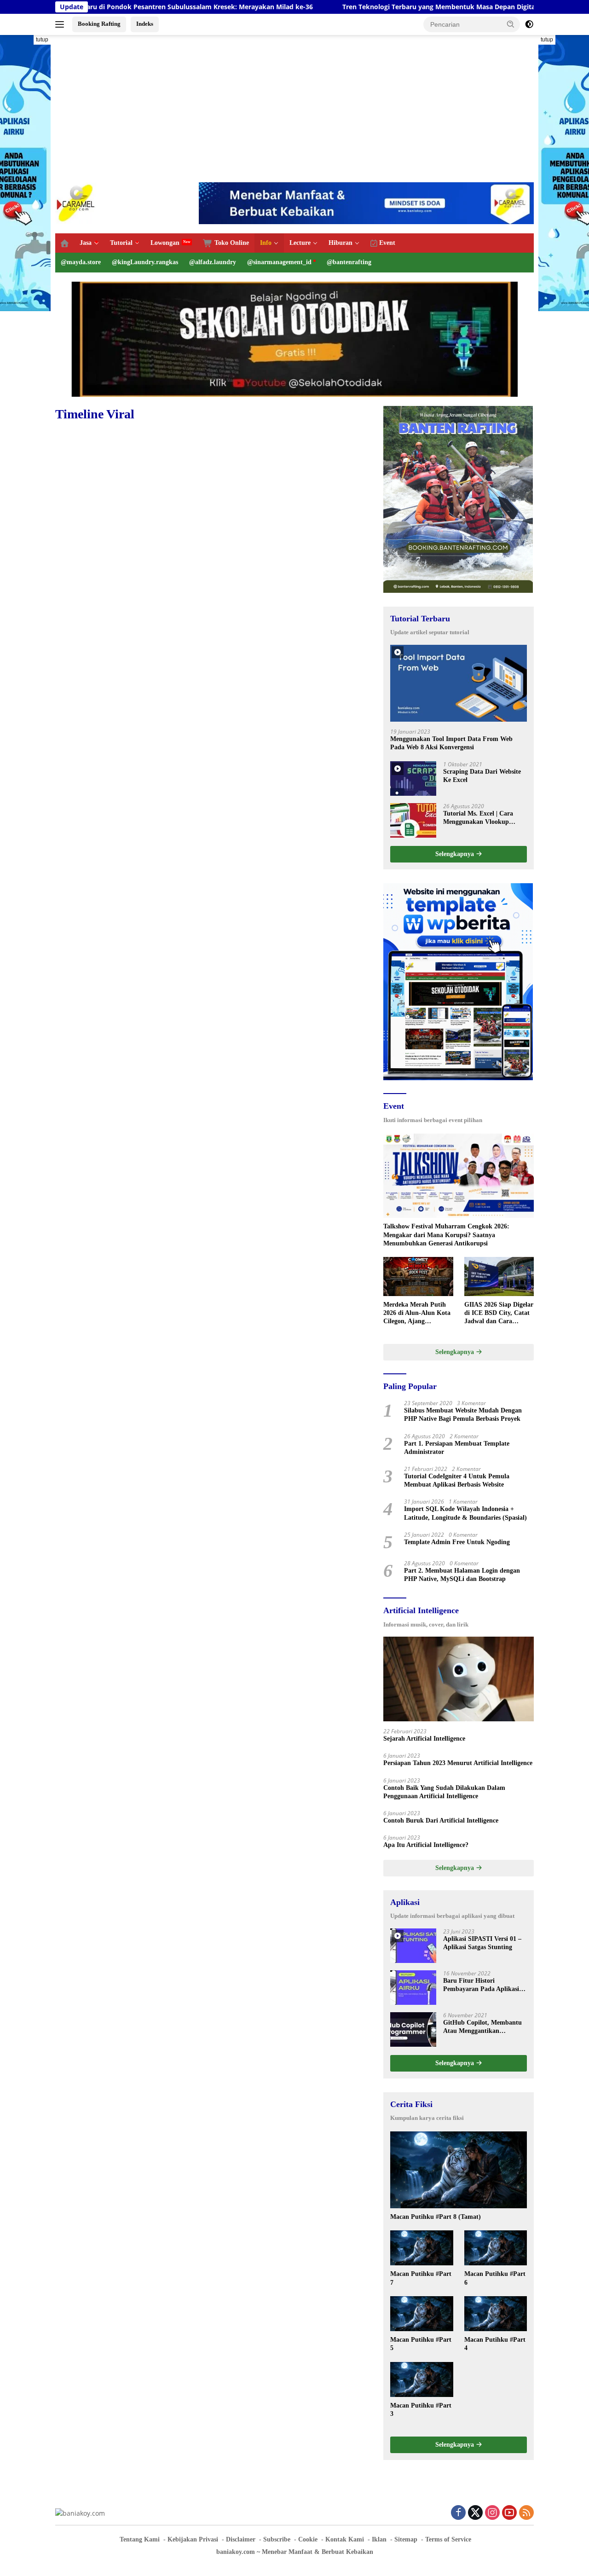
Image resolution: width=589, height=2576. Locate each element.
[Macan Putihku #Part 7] (422, 2248)
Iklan (379, 2539)
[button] (511, 24)
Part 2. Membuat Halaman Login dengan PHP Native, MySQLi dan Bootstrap (462, 1575)
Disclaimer (241, 2539)
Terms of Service (448, 2539)
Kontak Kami (345, 2539)
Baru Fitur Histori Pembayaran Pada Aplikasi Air (481, 1985)
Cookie (308, 2539)
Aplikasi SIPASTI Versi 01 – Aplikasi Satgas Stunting (482, 1943)
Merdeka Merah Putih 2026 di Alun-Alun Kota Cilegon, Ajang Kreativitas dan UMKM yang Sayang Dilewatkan (418, 1314)
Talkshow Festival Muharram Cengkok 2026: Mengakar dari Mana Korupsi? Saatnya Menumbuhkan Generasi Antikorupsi (446, 1235)
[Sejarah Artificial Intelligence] (459, 1679)
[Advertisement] (294, 109)
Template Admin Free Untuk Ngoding (457, 1542)
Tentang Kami (140, 2539)
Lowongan (165, 243)
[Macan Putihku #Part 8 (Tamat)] (459, 2170)
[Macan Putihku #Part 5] (422, 2314)
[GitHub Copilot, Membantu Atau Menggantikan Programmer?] (413, 2029)
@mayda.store (81, 262)
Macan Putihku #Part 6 (495, 2278)
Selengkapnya (456, 854)
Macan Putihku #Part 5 (421, 2344)
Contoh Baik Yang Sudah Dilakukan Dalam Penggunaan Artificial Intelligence (444, 1792)
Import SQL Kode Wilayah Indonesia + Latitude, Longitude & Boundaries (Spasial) (465, 1513)
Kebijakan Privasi (193, 2539)
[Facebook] (458, 2513)
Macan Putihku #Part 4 (495, 2344)
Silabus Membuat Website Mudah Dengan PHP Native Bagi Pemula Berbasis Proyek (463, 1415)
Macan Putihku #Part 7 (421, 2278)
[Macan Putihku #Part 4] (496, 2314)
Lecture (300, 243)
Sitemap (406, 2539)
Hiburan (341, 243)
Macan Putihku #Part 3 (421, 2410)
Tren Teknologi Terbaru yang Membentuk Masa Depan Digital (364, 7)
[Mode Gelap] (529, 24)
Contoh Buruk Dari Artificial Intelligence (441, 1821)
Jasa (86, 243)
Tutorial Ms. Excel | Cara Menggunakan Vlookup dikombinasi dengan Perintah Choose (485, 818)
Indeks (145, 24)
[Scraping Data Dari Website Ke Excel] (413, 779)
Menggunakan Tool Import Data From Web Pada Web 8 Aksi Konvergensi (451, 743)
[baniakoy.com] (76, 202)
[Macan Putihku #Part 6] (496, 2248)
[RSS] (526, 2513)
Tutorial (121, 243)
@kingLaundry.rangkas (145, 262)
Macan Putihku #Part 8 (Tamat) (436, 2217)
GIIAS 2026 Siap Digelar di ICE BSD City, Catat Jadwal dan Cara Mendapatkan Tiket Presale (499, 1314)
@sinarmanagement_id (279, 262)
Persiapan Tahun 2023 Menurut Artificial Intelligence (458, 1763)
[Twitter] (475, 2513)
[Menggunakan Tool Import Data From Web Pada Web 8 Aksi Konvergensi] (459, 683)
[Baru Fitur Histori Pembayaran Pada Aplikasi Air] (413, 1988)
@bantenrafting (349, 262)
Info (266, 243)
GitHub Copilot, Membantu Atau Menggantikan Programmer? (482, 2027)
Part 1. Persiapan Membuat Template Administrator (457, 1448)
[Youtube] (509, 2513)
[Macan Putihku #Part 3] (422, 2379)
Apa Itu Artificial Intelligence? (426, 1845)
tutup (42, 40)
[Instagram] (492, 2513)
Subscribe (277, 2539)
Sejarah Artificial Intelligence (424, 1739)
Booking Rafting (99, 24)
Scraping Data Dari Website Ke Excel (482, 776)
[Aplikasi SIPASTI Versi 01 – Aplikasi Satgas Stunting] (413, 1946)
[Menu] (61, 24)
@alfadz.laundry (213, 262)
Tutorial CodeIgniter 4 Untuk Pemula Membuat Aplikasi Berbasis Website (457, 1480)
